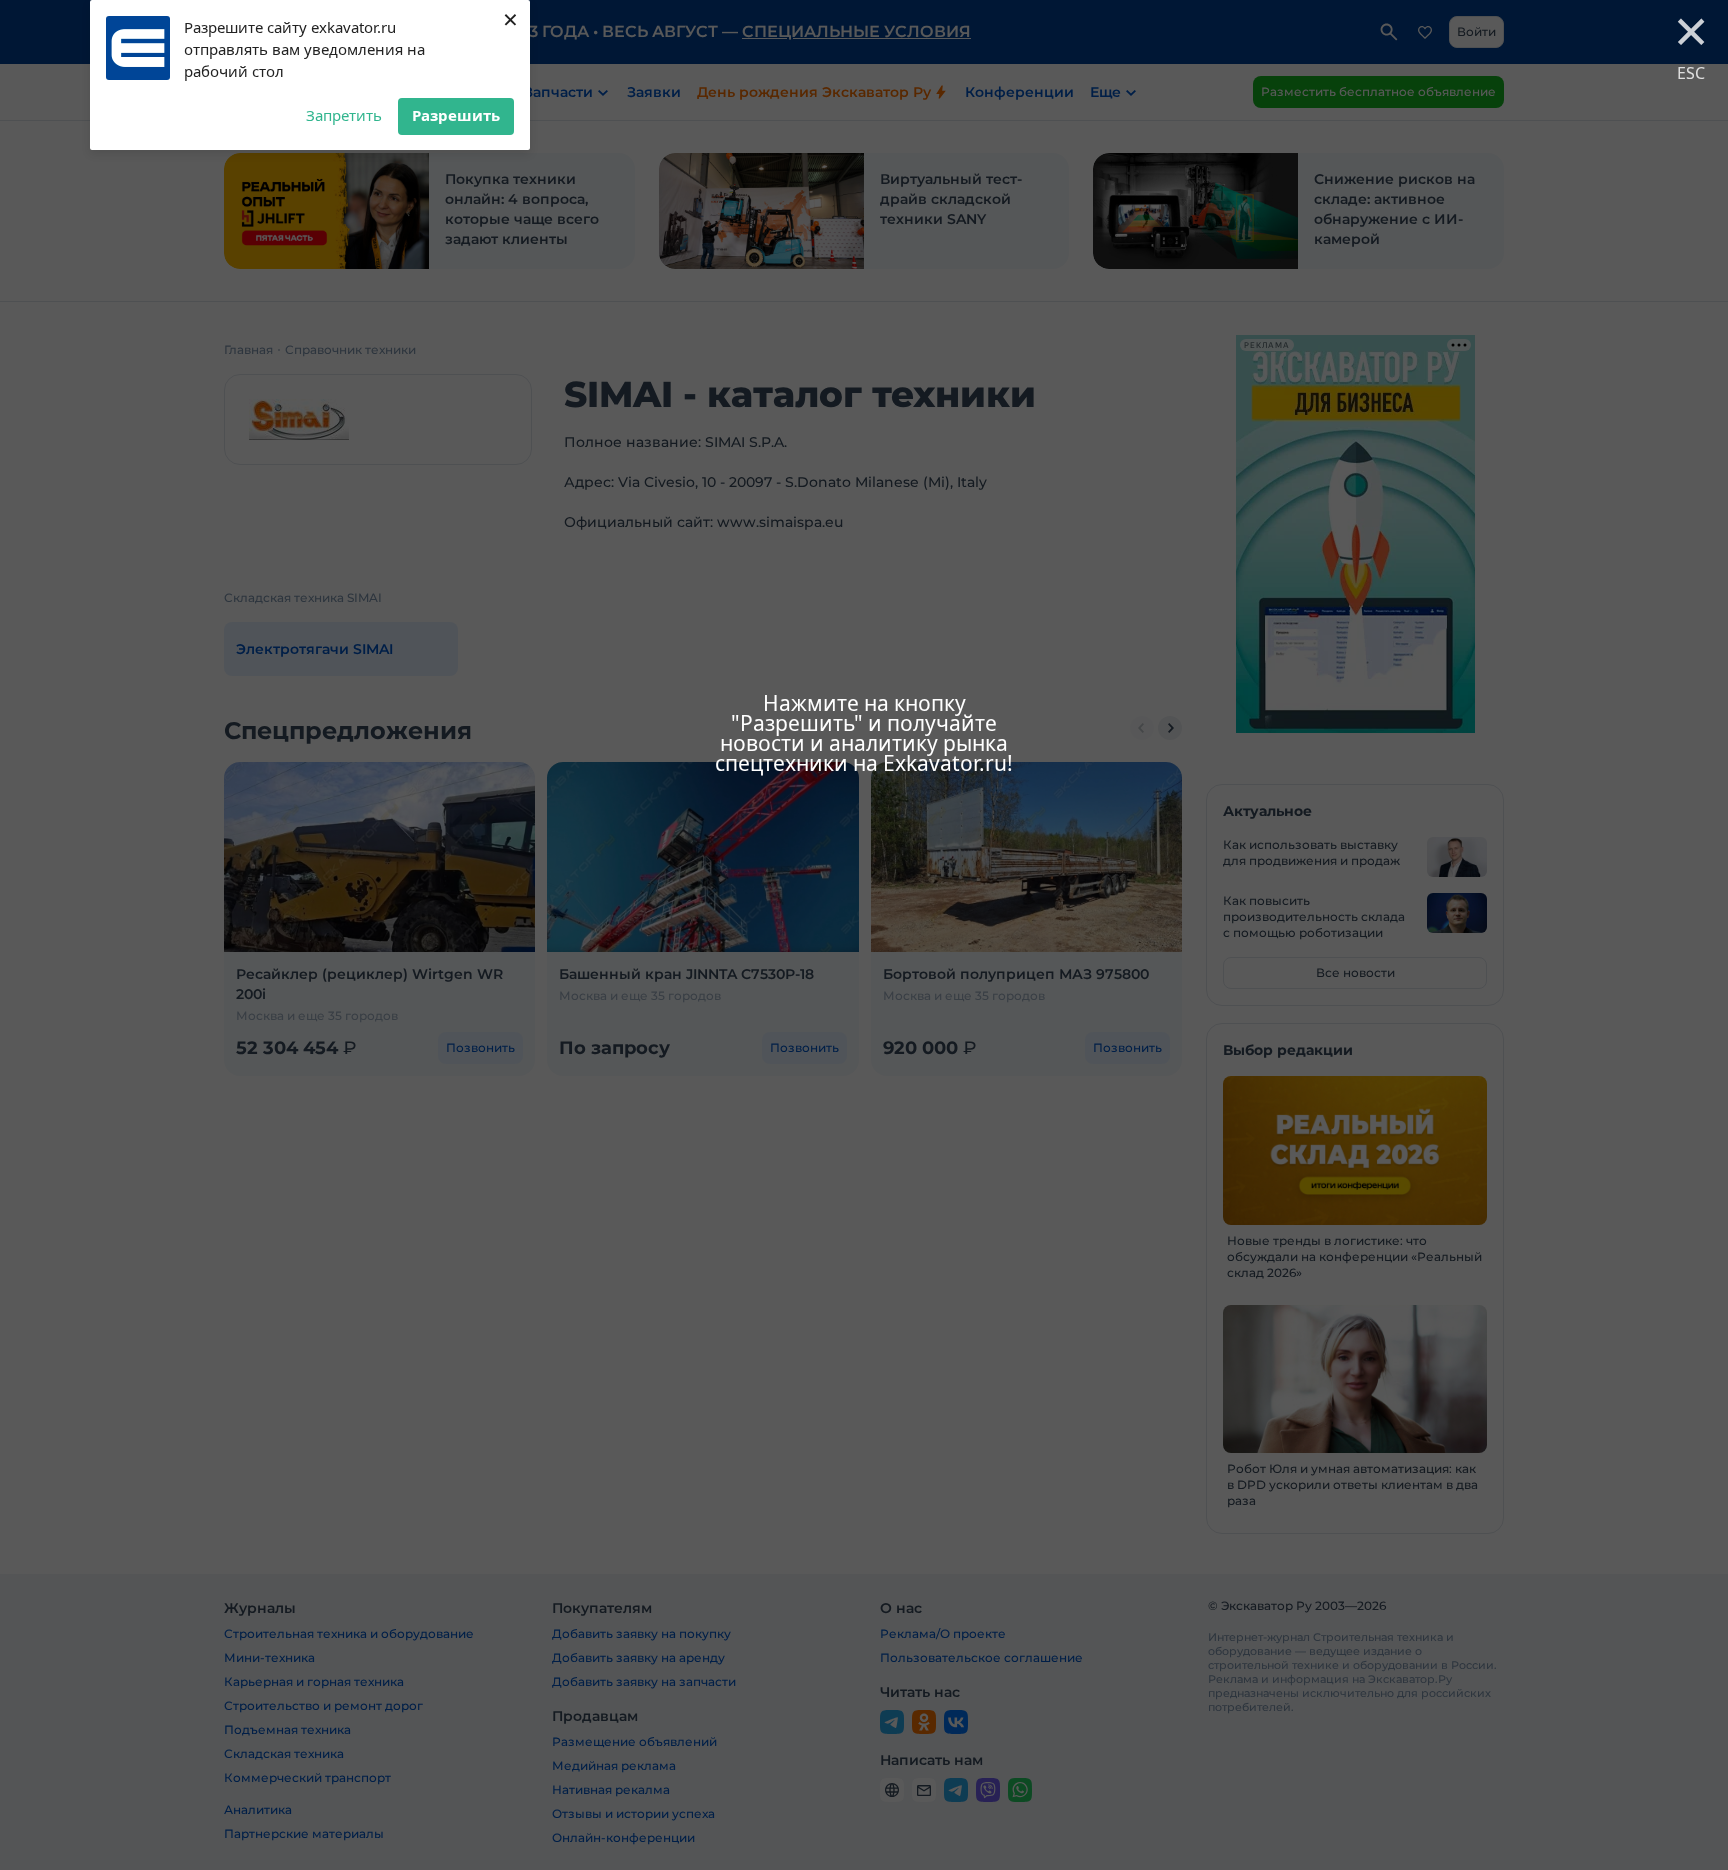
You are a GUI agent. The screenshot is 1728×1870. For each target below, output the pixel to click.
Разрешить (456, 115)
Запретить (344, 115)
